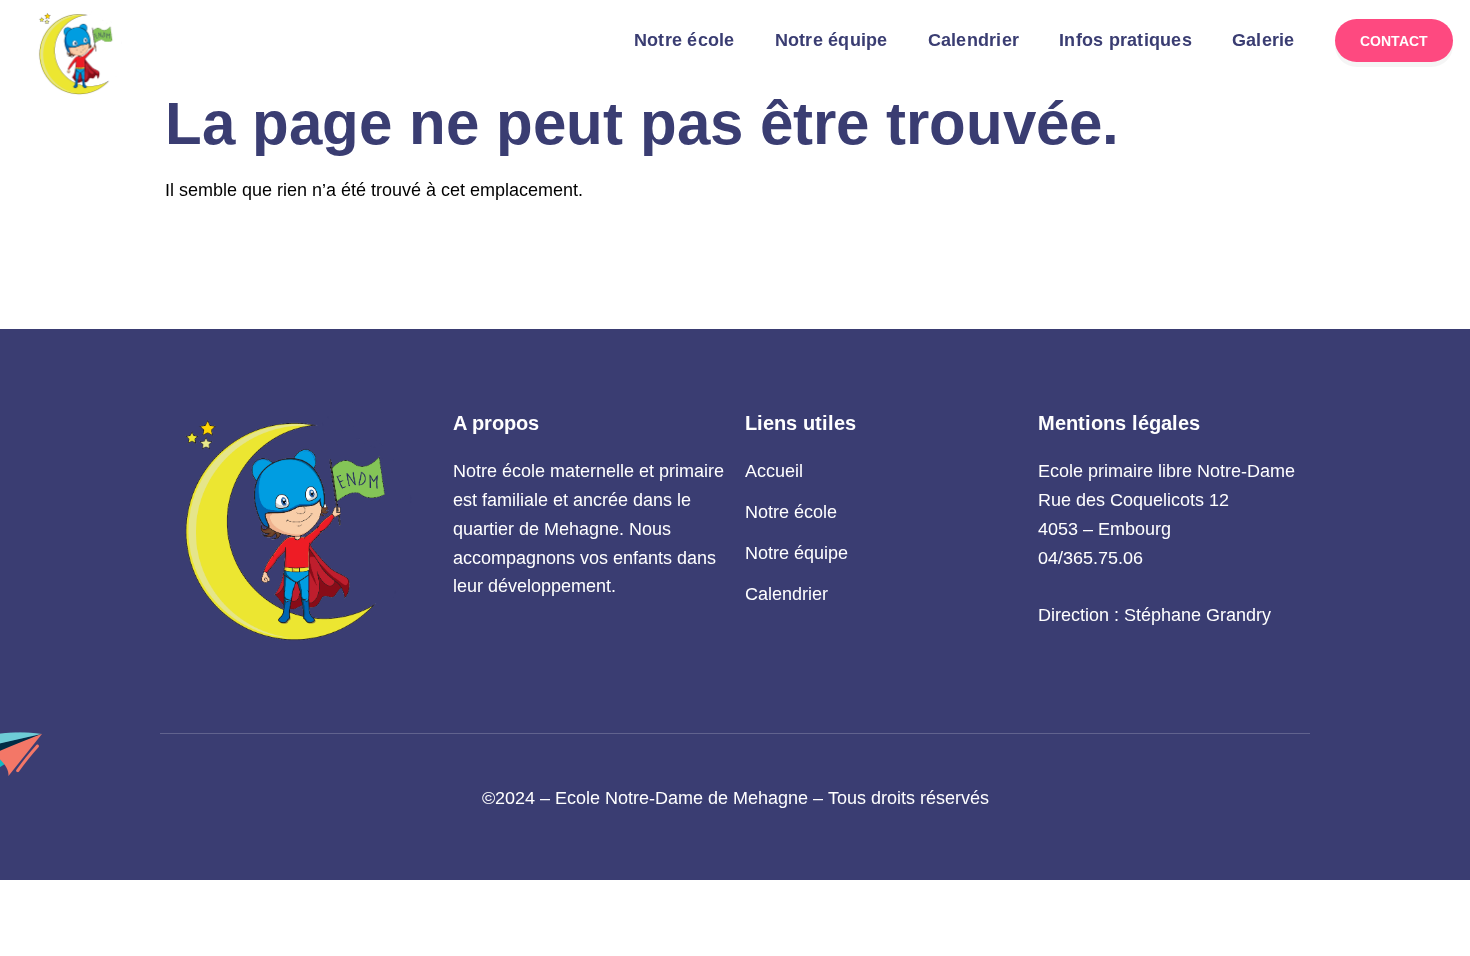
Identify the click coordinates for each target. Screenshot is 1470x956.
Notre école (684, 40)
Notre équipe (831, 40)
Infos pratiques (1125, 40)
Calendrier (974, 40)
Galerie (1263, 40)
